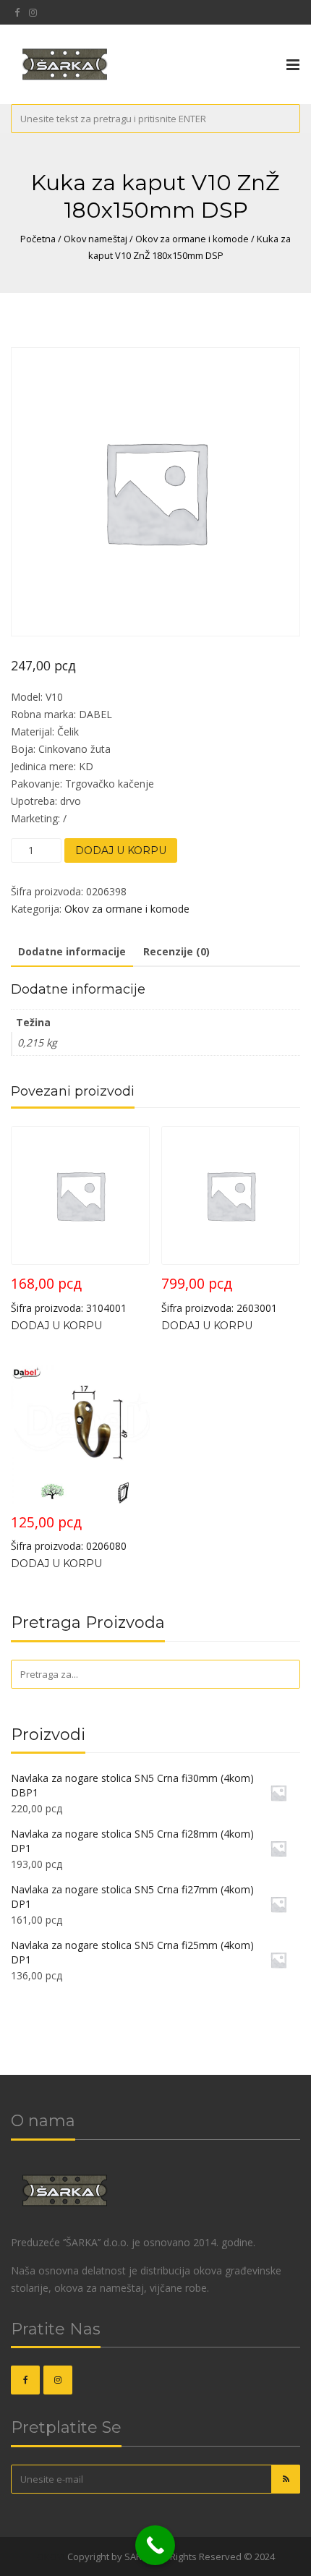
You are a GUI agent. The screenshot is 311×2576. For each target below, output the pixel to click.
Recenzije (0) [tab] (176, 951)
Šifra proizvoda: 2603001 (219, 1294)
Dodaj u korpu (121, 850)
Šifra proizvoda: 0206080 (69, 1533)
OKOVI (51, 2556)
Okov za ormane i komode (192, 239)
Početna (38, 239)
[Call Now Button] (155, 2545)
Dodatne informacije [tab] (72, 951)
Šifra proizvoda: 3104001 (69, 1294)
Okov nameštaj (95, 239)
